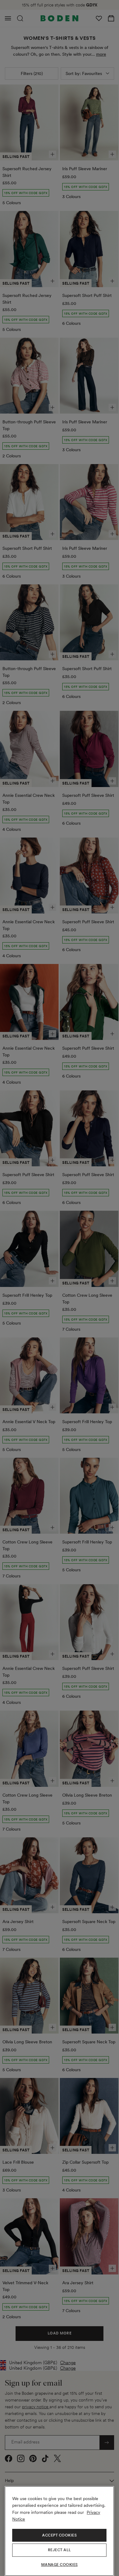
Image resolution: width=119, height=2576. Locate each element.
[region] (59, 2531)
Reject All (60, 2550)
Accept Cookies (59, 2535)
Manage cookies (60, 2565)
